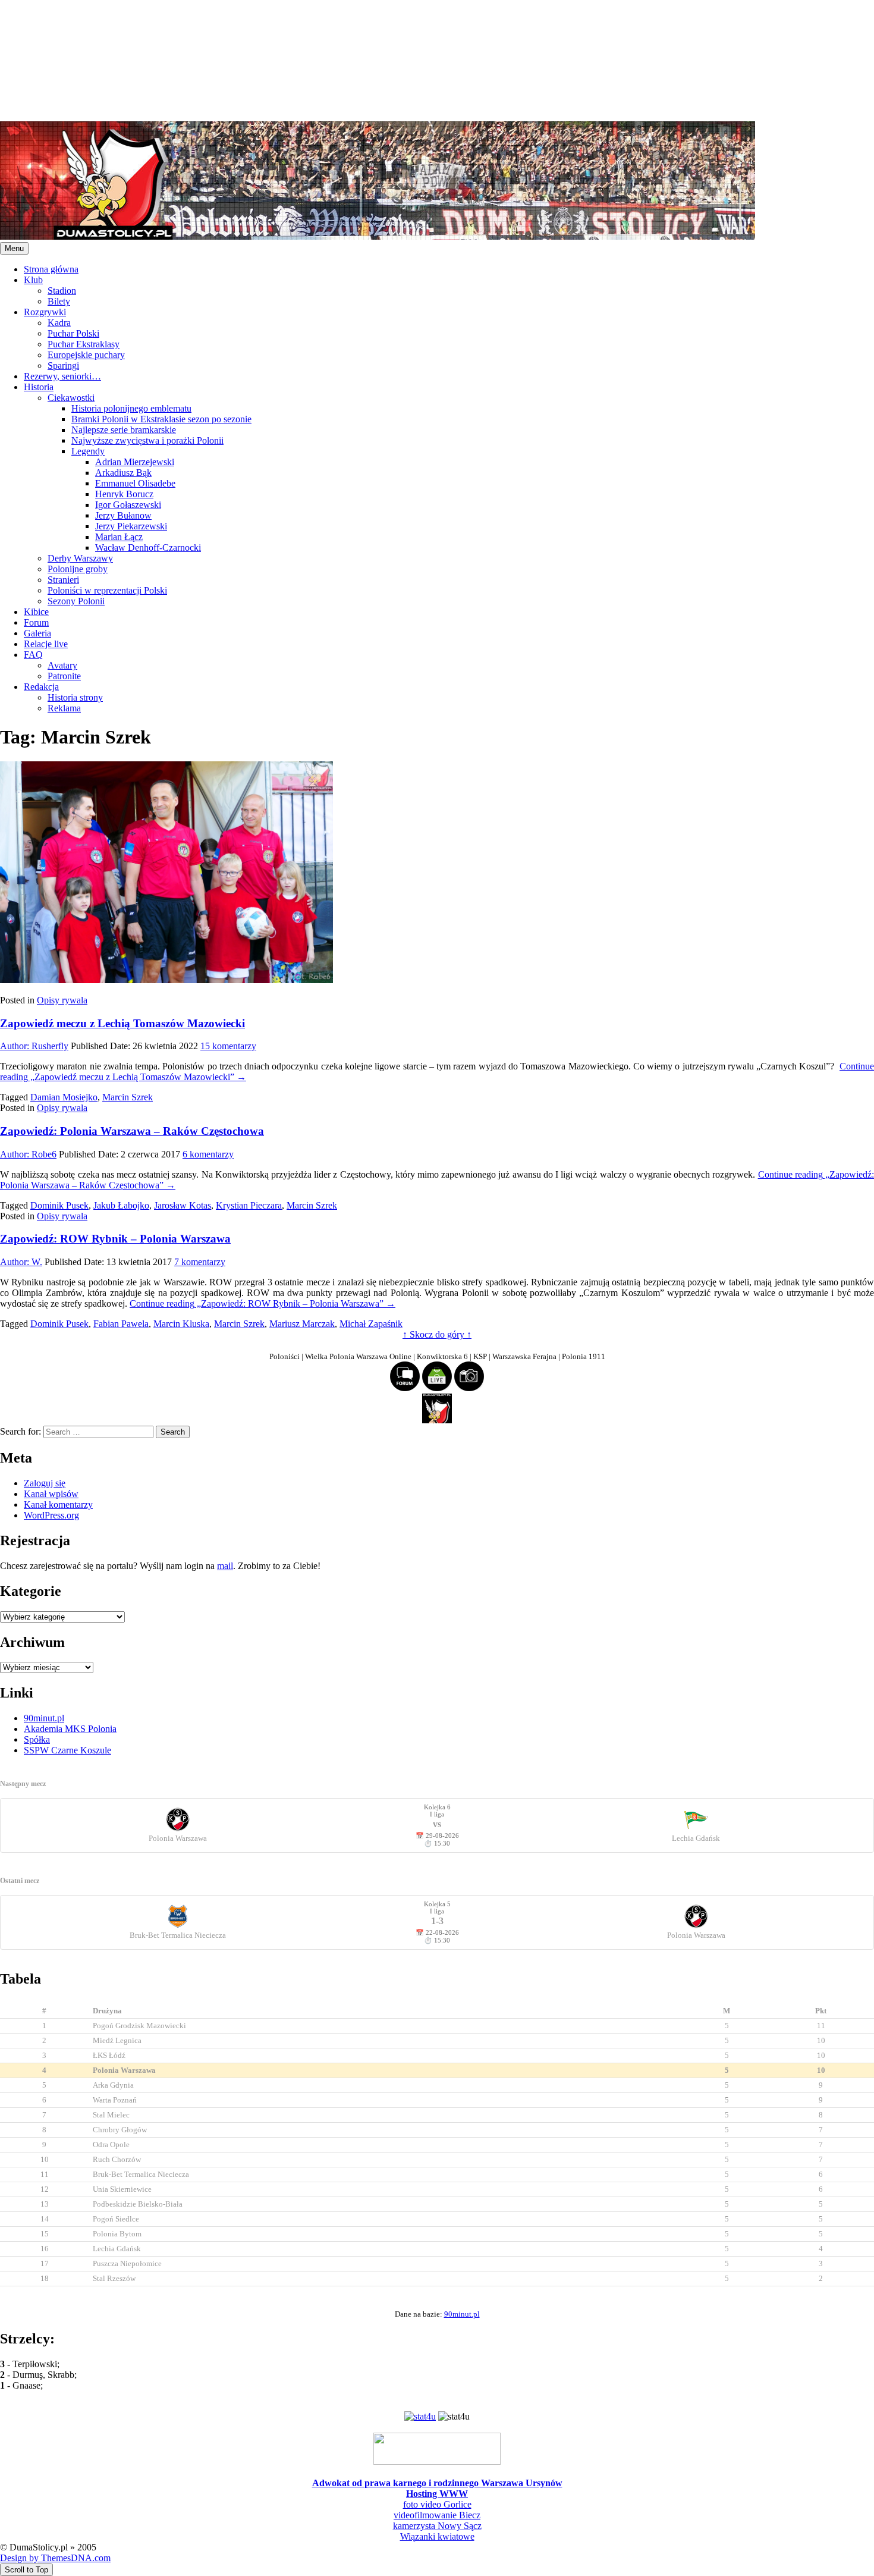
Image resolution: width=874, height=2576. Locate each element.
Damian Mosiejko (64, 1097)
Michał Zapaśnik (371, 1324)
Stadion (62, 291)
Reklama (64, 708)
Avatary (62, 665)
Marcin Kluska (181, 1324)
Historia (39, 387)
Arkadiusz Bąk (123, 473)
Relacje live (46, 644)
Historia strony (75, 697)
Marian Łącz (119, 537)
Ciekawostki (71, 398)
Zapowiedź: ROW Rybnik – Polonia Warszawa (115, 1239)
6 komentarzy (208, 1154)
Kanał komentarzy (58, 1505)
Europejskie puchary (86, 355)
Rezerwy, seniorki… (62, 376)
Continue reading (262, 1303)
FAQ (33, 655)
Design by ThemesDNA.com (55, 2558)
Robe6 (28, 1154)
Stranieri (63, 580)
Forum (36, 622)
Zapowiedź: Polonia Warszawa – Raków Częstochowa (132, 1131)
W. (21, 1262)
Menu (14, 248)
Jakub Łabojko (121, 1205)
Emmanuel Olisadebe (135, 483)
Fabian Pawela (121, 1324)
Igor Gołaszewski (128, 505)
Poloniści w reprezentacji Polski (107, 590)
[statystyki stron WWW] (420, 2416)
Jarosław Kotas (183, 1205)
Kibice (36, 612)
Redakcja (41, 687)
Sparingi (63, 365)
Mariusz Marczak (302, 1324)
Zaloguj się (45, 1483)
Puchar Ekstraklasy (84, 344)
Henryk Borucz (124, 494)
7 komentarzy (200, 1262)
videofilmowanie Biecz (437, 2515)
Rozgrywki (45, 312)
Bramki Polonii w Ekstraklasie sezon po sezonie (161, 419)
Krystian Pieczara (249, 1205)
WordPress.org (51, 1515)
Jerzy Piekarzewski (131, 526)
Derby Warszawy (80, 558)
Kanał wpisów (51, 1494)
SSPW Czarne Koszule (67, 1750)
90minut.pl (44, 1718)
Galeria (37, 633)
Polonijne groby (78, 569)
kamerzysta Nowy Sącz (437, 2526)
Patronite (64, 676)
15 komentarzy (228, 1046)
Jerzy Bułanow (123, 515)
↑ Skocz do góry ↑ (437, 1334)
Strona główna (51, 269)
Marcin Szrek (128, 1097)
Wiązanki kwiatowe (437, 2536)
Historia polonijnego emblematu (131, 408)
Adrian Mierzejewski (135, 462)
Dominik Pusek (59, 1205)
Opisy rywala (62, 1000)
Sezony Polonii (76, 601)
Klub (33, 280)
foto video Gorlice (437, 2504)
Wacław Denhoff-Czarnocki (148, 547)
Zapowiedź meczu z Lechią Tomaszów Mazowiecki (122, 1023)
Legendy (88, 451)
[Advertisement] (357, 59)
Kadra (59, 323)
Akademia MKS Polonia (70, 1729)
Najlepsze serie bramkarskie (124, 430)
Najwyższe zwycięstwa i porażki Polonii (147, 440)
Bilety (59, 301)
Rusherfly (34, 1046)
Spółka (37, 1739)
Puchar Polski (73, 333)
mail (225, 1566)
